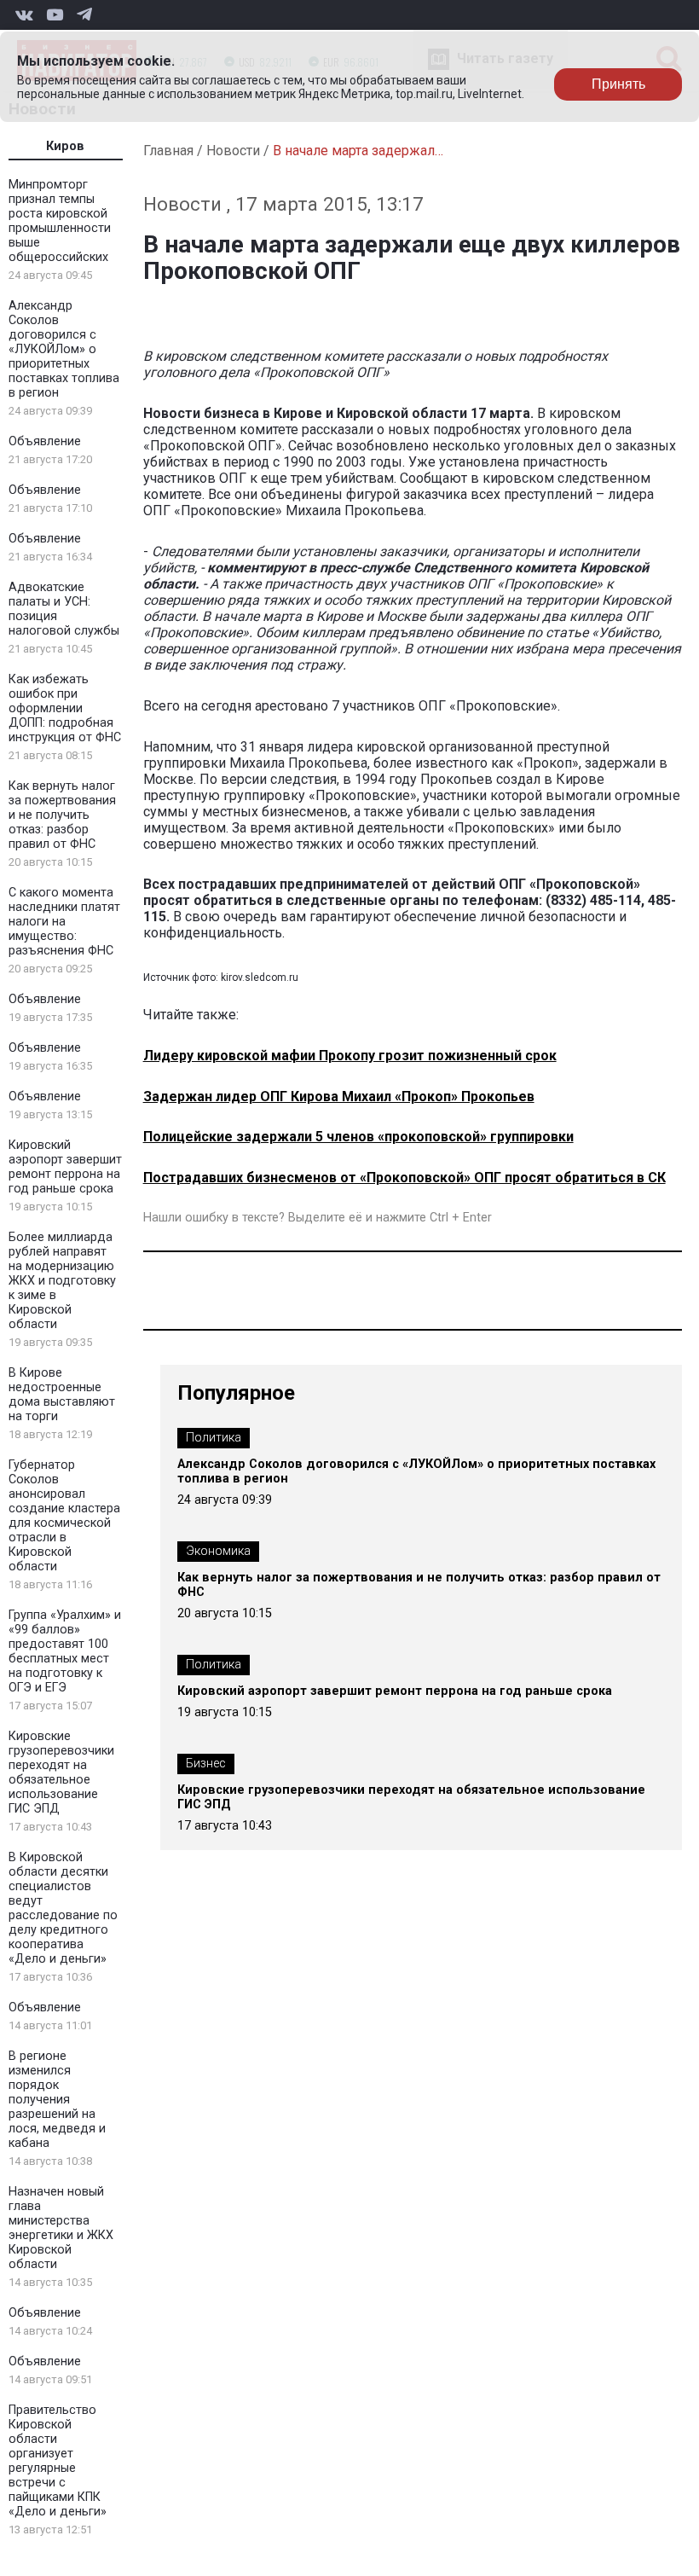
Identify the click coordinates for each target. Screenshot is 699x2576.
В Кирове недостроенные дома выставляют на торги (62, 1395)
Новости (233, 151)
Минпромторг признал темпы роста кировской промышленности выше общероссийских (60, 221)
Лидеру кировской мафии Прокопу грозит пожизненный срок (350, 1056)
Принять (618, 84)
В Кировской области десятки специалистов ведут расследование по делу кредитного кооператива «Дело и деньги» (63, 1908)
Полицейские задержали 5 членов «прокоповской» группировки (358, 1137)
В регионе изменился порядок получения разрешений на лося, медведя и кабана (57, 2100)
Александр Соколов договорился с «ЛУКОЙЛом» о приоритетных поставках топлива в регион (64, 349)
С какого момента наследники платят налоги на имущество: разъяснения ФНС (64, 922)
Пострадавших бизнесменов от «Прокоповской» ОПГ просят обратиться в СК (404, 1178)
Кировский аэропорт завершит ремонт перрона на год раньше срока (65, 1167)
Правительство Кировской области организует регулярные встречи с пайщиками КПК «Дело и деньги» (58, 2461)
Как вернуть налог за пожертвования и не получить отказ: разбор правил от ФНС (62, 815)
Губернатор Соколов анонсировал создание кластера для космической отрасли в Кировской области (64, 1516)
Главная (168, 151)
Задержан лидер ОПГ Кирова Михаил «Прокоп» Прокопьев (339, 1097)
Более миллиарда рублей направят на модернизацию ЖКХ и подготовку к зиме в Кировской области (62, 1281)
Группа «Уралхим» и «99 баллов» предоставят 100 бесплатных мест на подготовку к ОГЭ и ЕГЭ (65, 1651)
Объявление (45, 441)
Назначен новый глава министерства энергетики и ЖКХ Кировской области (61, 2228)
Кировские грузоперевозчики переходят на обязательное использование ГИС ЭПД (61, 1772)
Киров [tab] (65, 146)
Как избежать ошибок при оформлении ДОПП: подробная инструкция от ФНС (65, 708)
